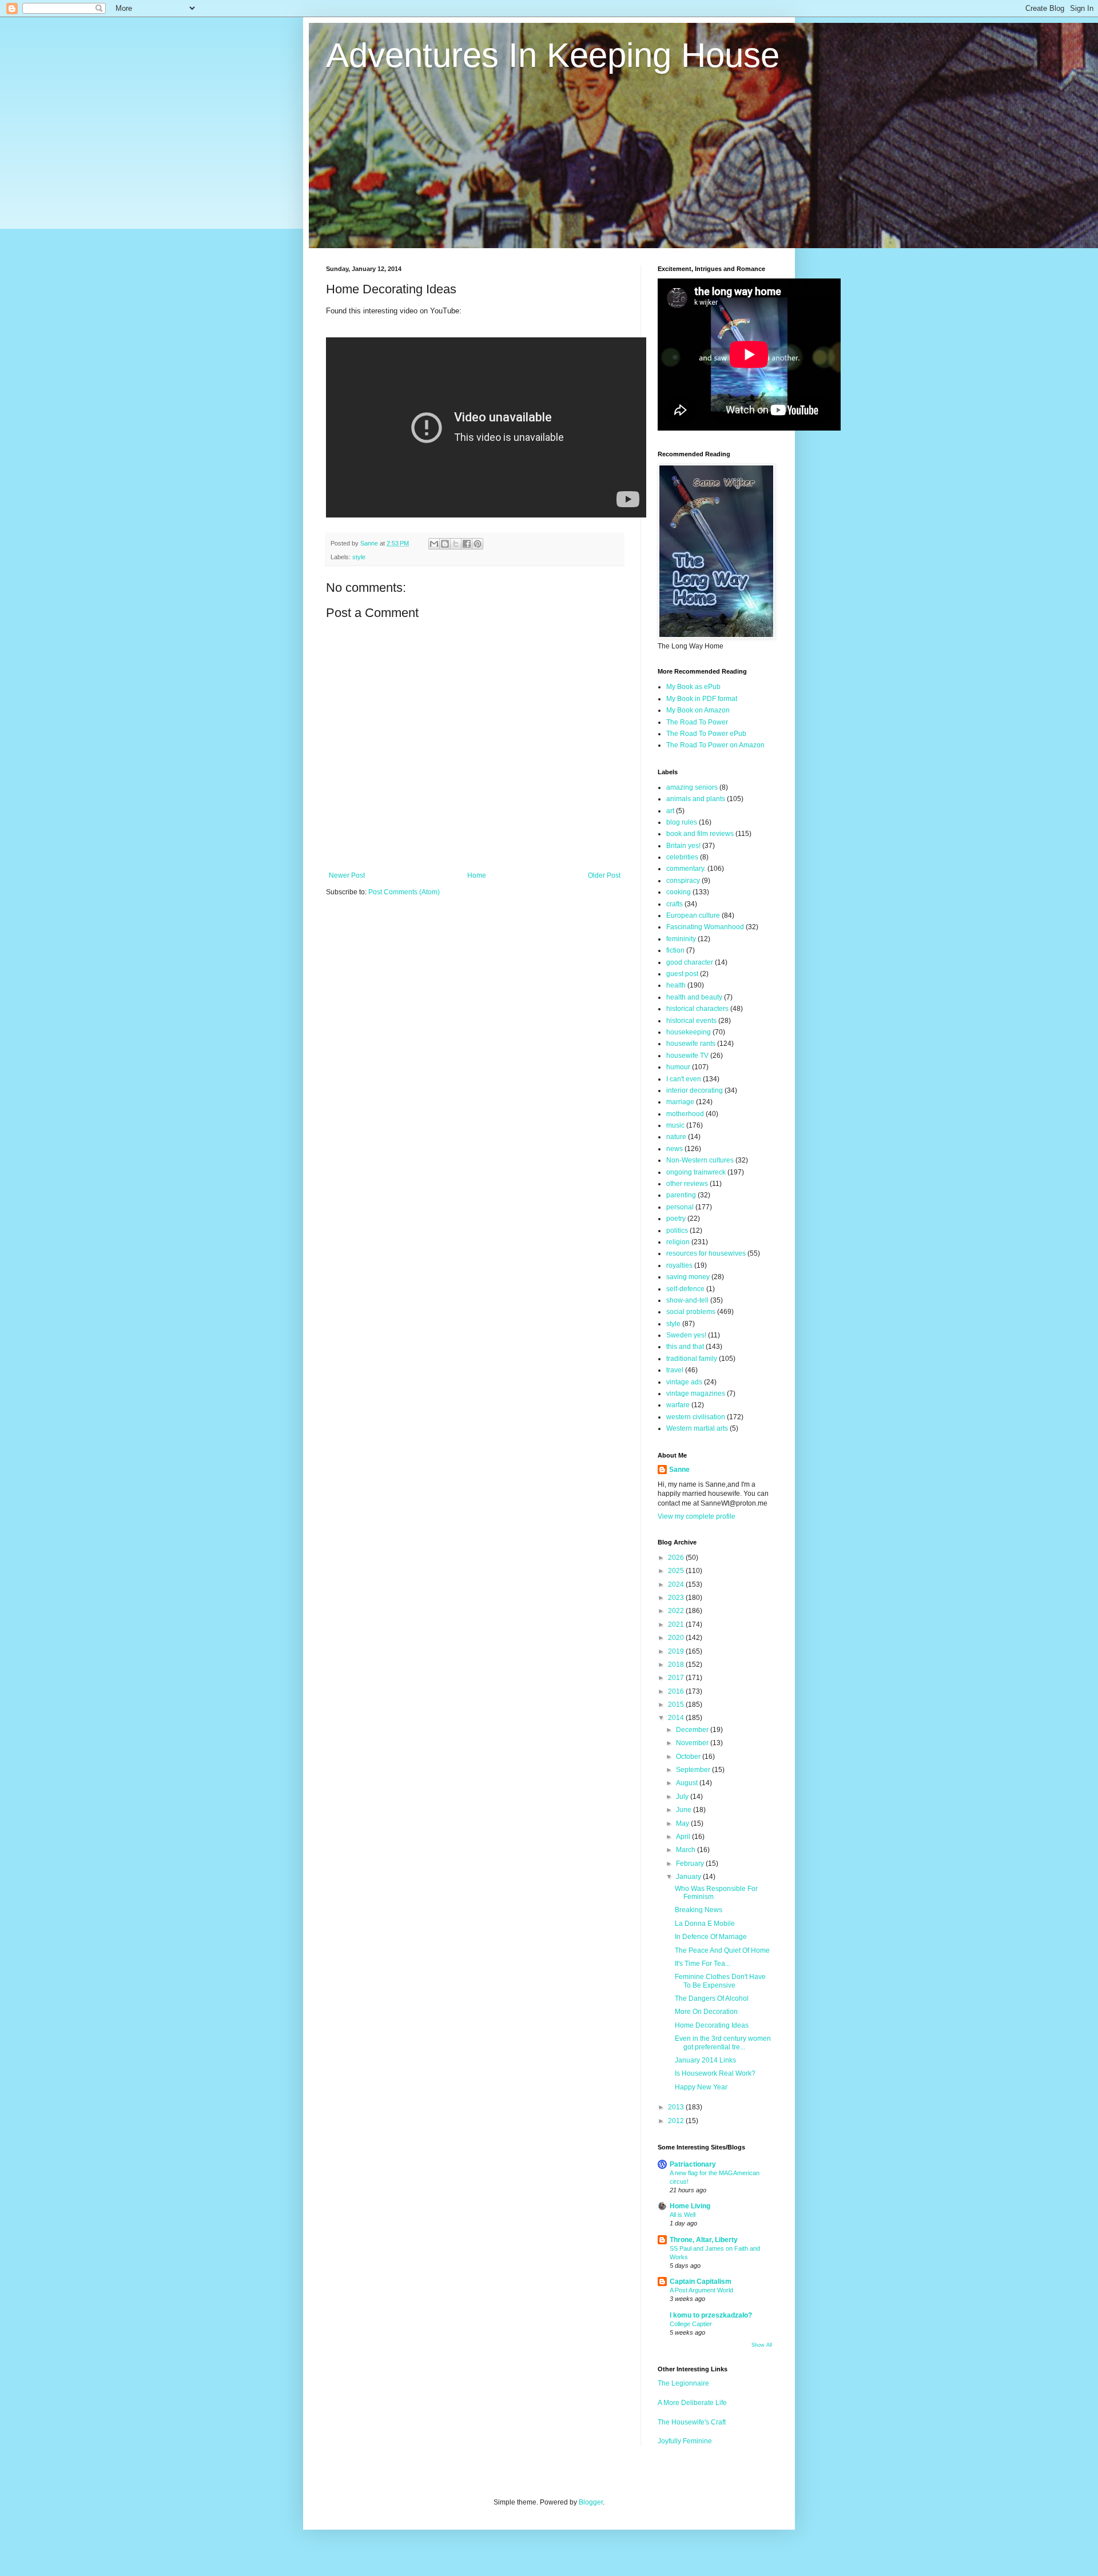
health (676, 985)
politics (677, 1231)
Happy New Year (701, 2087)
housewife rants (691, 1044)
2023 (677, 1598)
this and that (685, 1347)
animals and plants (696, 799)
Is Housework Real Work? (715, 2073)
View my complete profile (697, 1516)
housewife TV (687, 1056)
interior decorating (695, 1090)
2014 (677, 1718)
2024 (677, 1584)
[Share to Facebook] (467, 544)
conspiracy (683, 881)
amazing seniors (692, 787)
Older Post (604, 875)
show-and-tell (687, 1300)
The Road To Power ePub (706, 734)
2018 (677, 1665)
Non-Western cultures (700, 1160)
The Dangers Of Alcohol (712, 1998)
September (694, 1770)
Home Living (690, 2206)
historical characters (697, 1009)
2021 (677, 1625)
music (675, 1125)
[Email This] (434, 544)
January (689, 1877)
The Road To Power (697, 722)
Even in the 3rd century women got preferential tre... (723, 2043)
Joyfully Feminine (685, 2441)
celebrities (682, 857)
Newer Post (347, 875)
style (359, 557)
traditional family (692, 1359)
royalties (679, 1265)
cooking (679, 892)
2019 (677, 1651)
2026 (677, 1558)
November (693, 1743)
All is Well (683, 2215)
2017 (677, 1678)
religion (678, 1242)
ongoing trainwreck (696, 1172)
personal (680, 1207)
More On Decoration (706, 2012)
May (683, 1823)
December (693, 1730)
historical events (691, 1021)
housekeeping (689, 1032)
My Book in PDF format (702, 699)
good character (690, 962)
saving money (688, 1277)
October (689, 1757)
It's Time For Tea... (703, 1964)
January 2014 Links (705, 2060)
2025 (677, 1571)
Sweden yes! (686, 1335)
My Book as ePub (693, 687)
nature (676, 1137)
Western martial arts (697, 1428)
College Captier (691, 2324)
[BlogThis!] (445, 544)
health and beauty (694, 997)
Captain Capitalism (701, 2282)
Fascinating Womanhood (705, 927)
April (684, 1837)
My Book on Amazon (698, 710)
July (683, 1797)
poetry (676, 1219)
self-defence (685, 1289)
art (670, 811)
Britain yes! (683, 846)
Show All (762, 2345)
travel (675, 1370)
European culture (693, 915)
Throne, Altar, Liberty (704, 2240)
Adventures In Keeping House (553, 55)
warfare (678, 1405)
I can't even (684, 1079)
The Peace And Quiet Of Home (722, 1950)
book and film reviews (700, 834)
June (685, 1810)
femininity (681, 939)
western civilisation (696, 1417)
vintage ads (684, 1382)
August (688, 1783)
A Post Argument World (701, 2290)
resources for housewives (706, 1253)
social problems (691, 1312)
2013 (677, 2107)
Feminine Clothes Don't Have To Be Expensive (720, 1981)
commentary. (686, 869)
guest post (682, 974)
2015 (677, 1705)
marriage (680, 1102)
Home (477, 875)
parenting (681, 1195)
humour (678, 1067)
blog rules (682, 822)
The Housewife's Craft (692, 2422)
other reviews (687, 1184)
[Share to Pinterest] (478, 544)
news (675, 1149)
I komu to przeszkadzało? (711, 2315)
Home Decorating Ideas (712, 2025)
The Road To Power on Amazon (715, 745)
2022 (677, 1611)
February (691, 1864)
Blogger (591, 2502)
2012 (677, 2121)
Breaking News (699, 1910)
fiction (675, 950)
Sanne (679, 1470)
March (687, 1850)
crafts (675, 904)
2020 (677, 1638)
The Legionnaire (683, 2383)
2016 (677, 1691)
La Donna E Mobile (705, 1924)
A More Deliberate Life (692, 2403)
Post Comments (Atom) (404, 892)
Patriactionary (693, 2164)
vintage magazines (696, 1393)
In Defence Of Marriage (711, 1937)
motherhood (685, 1114)
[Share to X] (456, 544)
